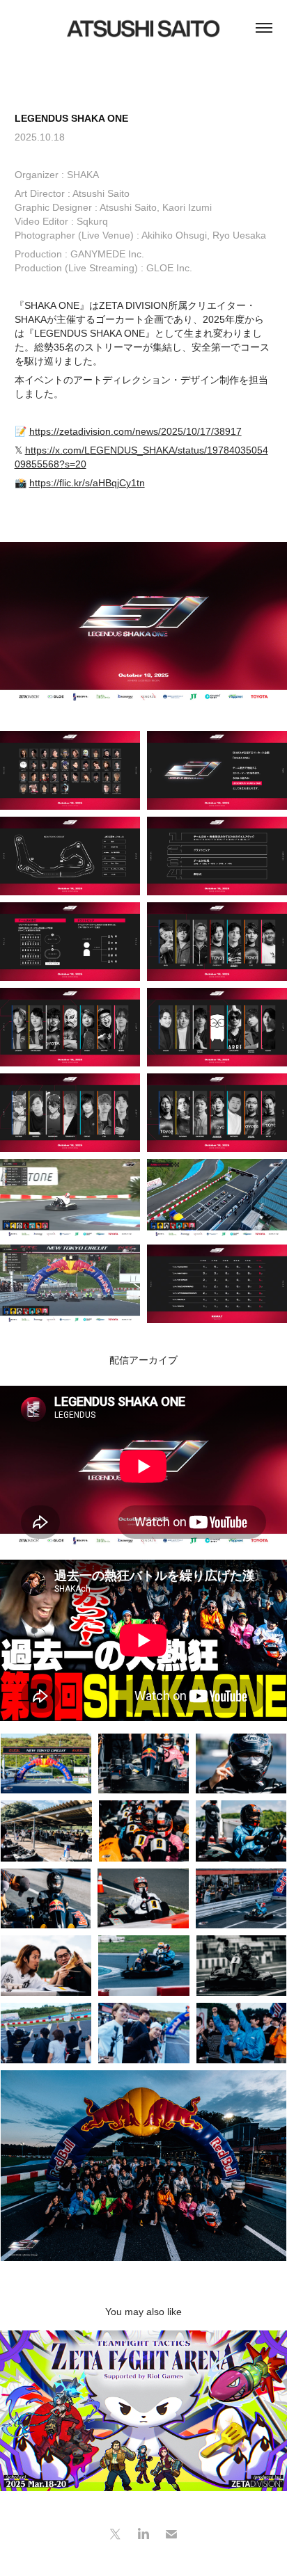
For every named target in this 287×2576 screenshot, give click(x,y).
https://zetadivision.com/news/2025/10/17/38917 (135, 431)
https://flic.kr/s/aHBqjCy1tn (87, 483)
